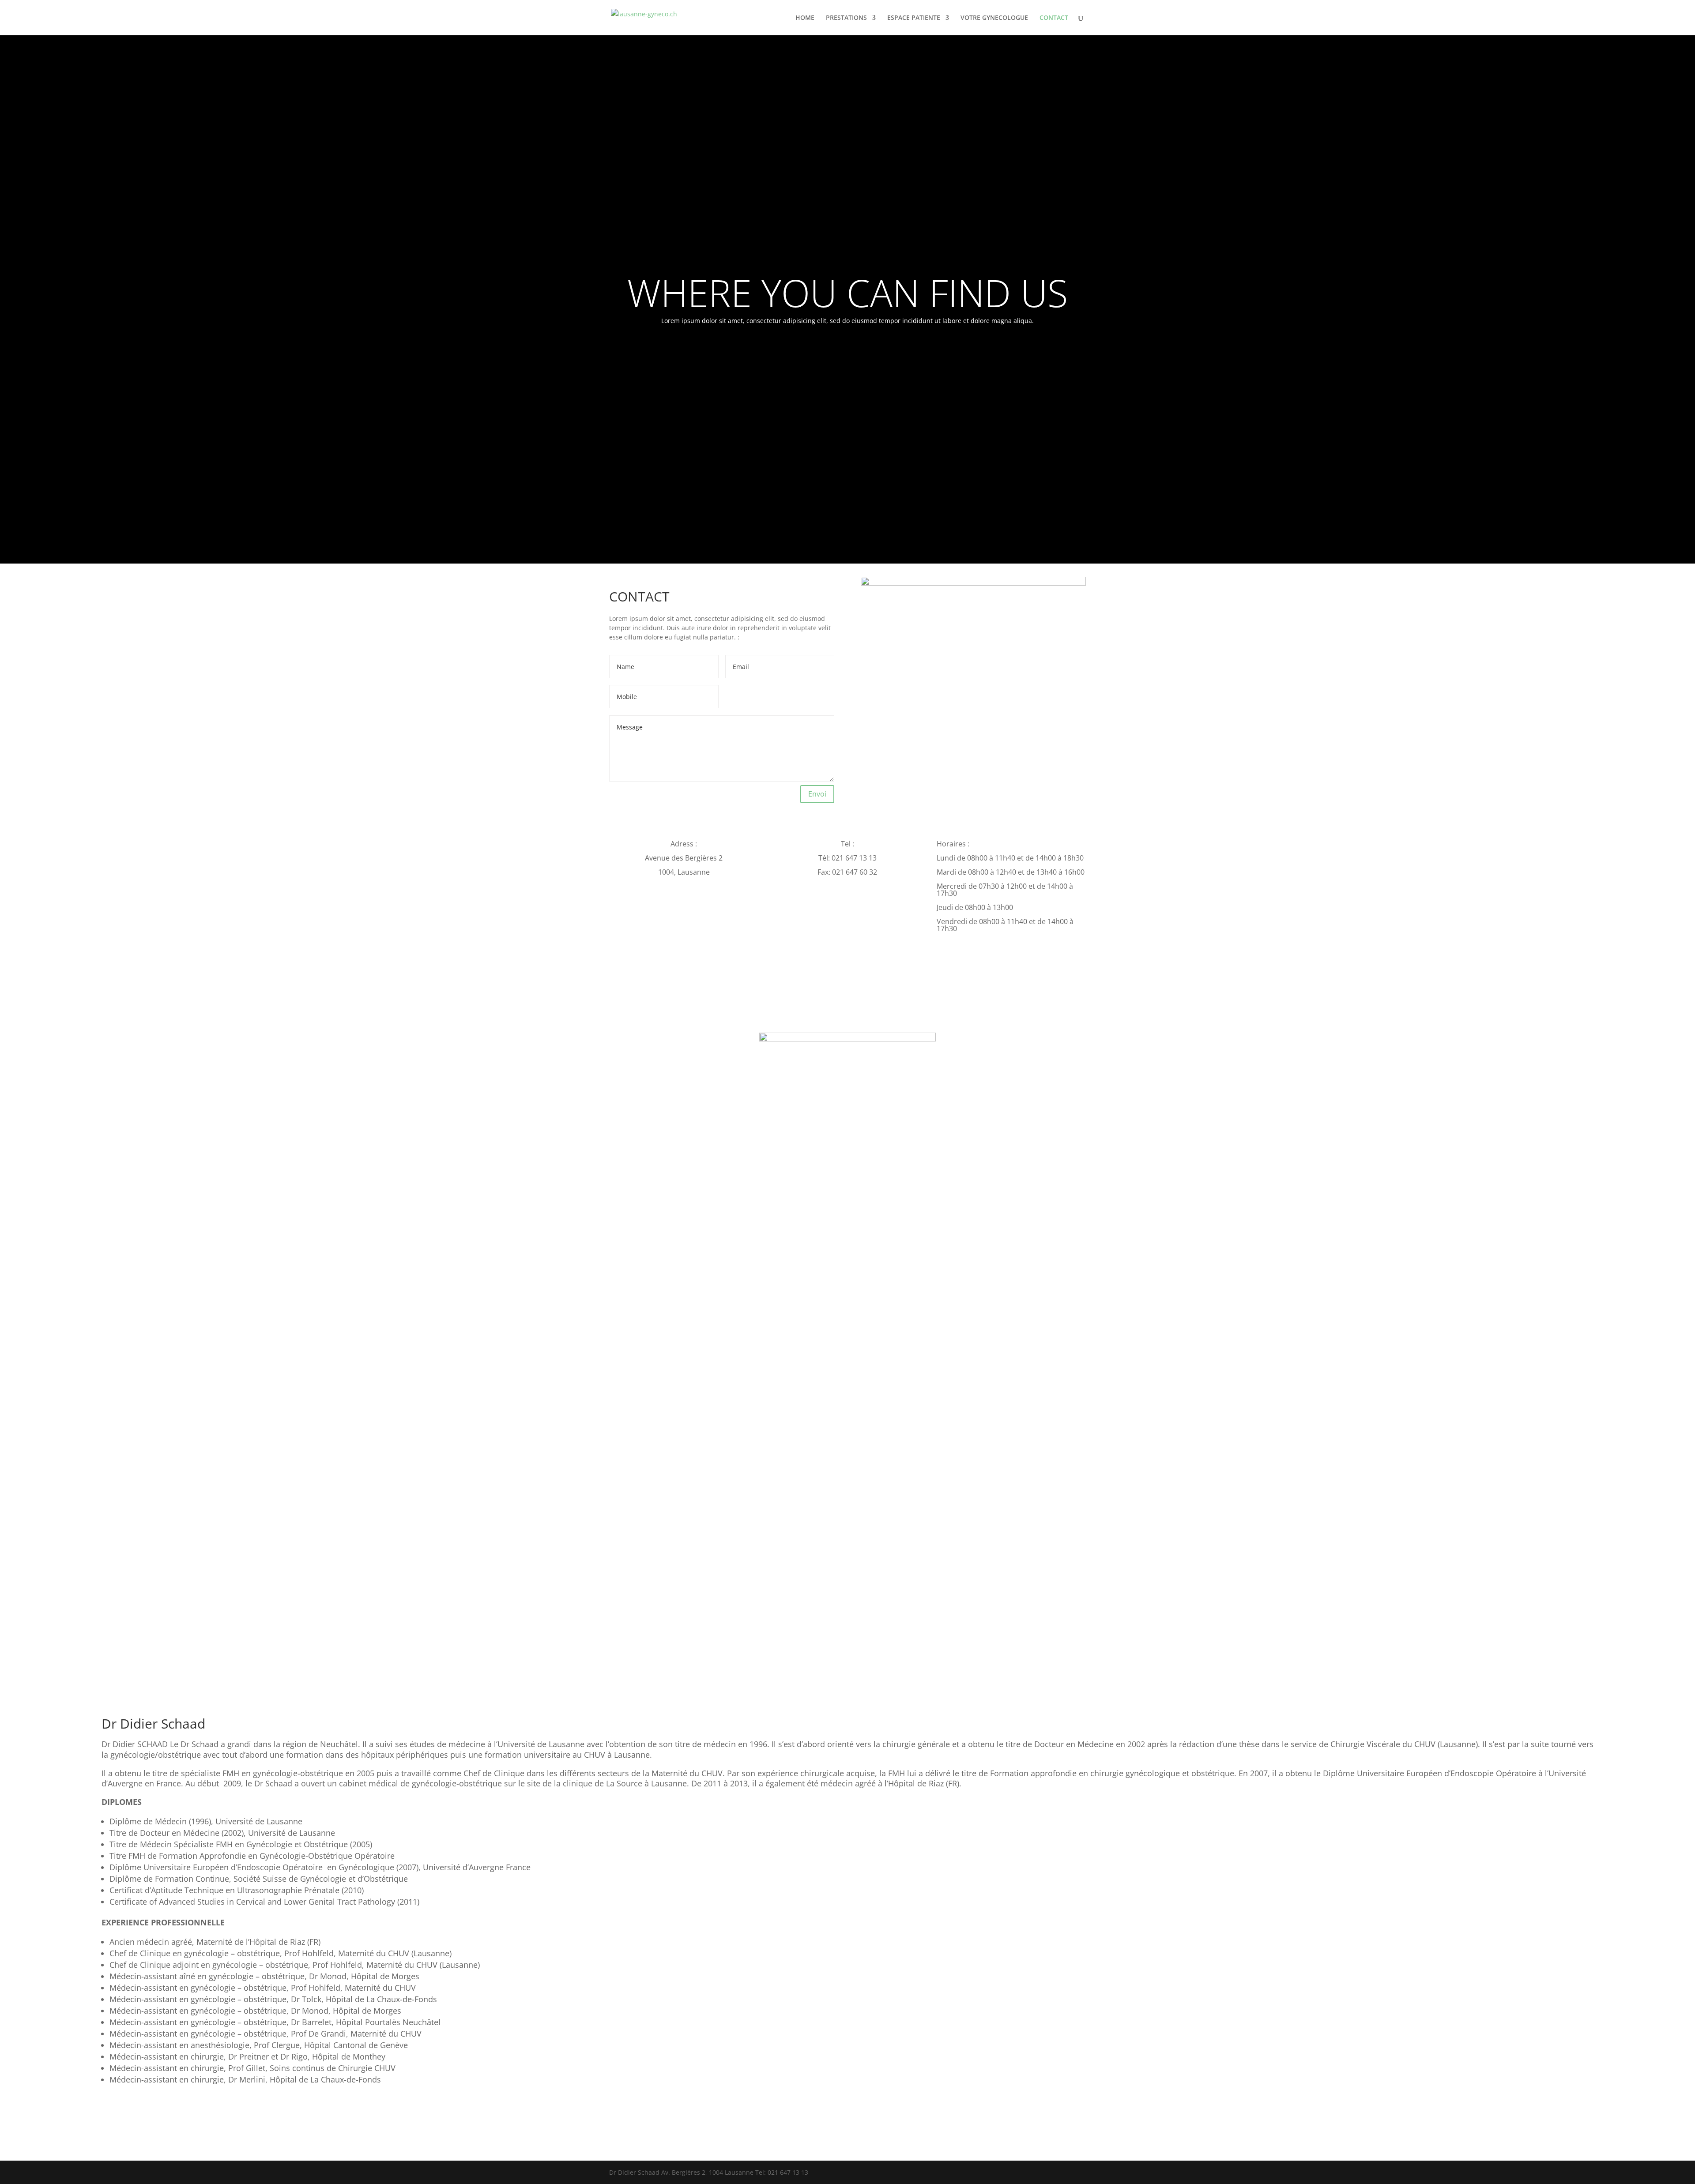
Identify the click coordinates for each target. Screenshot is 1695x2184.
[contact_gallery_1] (973, 583)
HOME (805, 18)
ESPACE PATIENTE (914, 18)
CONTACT (1054, 18)
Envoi (817, 794)
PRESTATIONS (846, 18)
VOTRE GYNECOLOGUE (994, 18)
